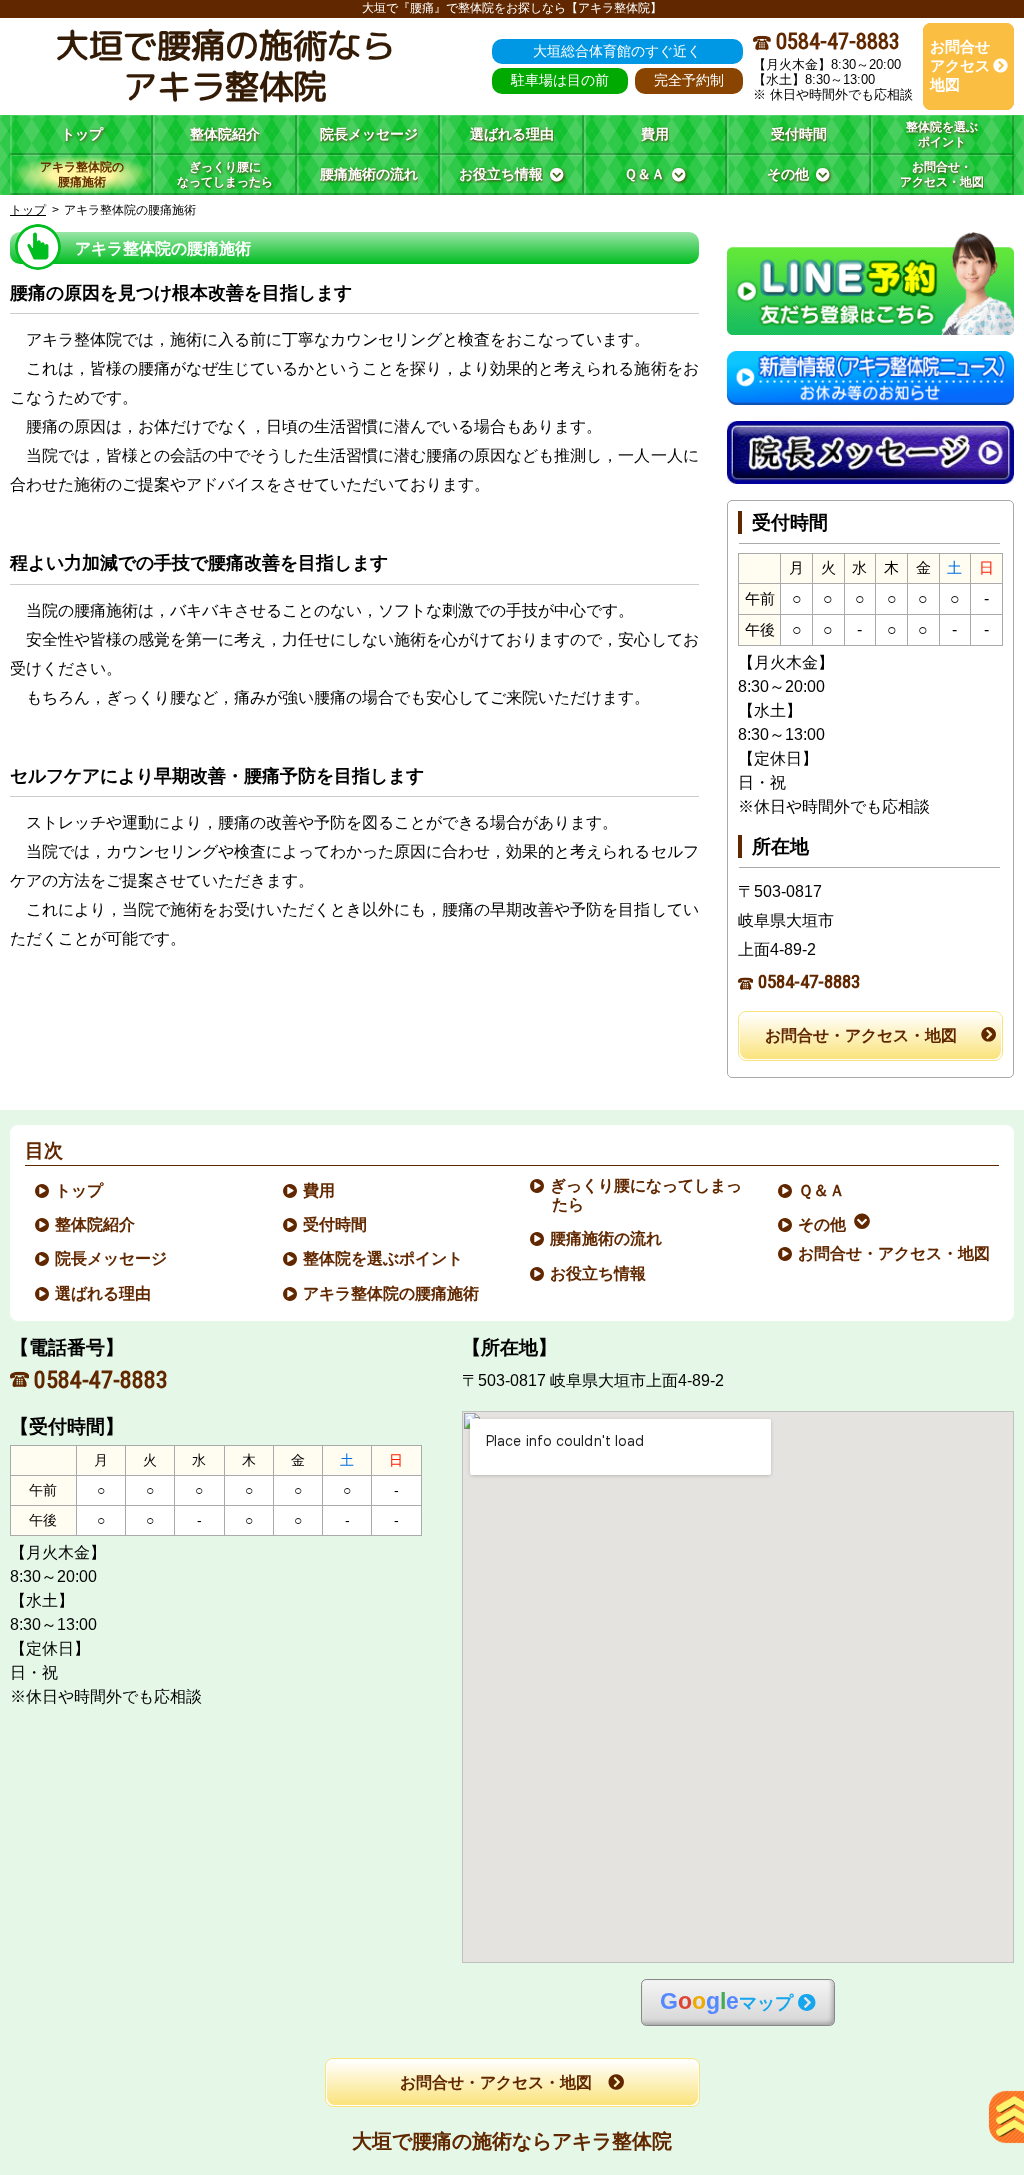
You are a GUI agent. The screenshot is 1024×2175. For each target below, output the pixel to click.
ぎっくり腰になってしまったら (647, 1195)
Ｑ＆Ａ (822, 1190)
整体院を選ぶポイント (384, 1258)
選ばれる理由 (104, 1293)
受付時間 (336, 1224)
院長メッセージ (112, 1258)
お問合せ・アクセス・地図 (861, 1035)
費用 (320, 1190)
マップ (726, 2001)
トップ (82, 134)
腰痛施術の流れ (607, 1238)
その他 (823, 1224)
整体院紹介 (96, 1224)
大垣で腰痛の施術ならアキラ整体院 (512, 2141)
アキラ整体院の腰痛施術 (392, 1293)
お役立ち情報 (599, 1273)
